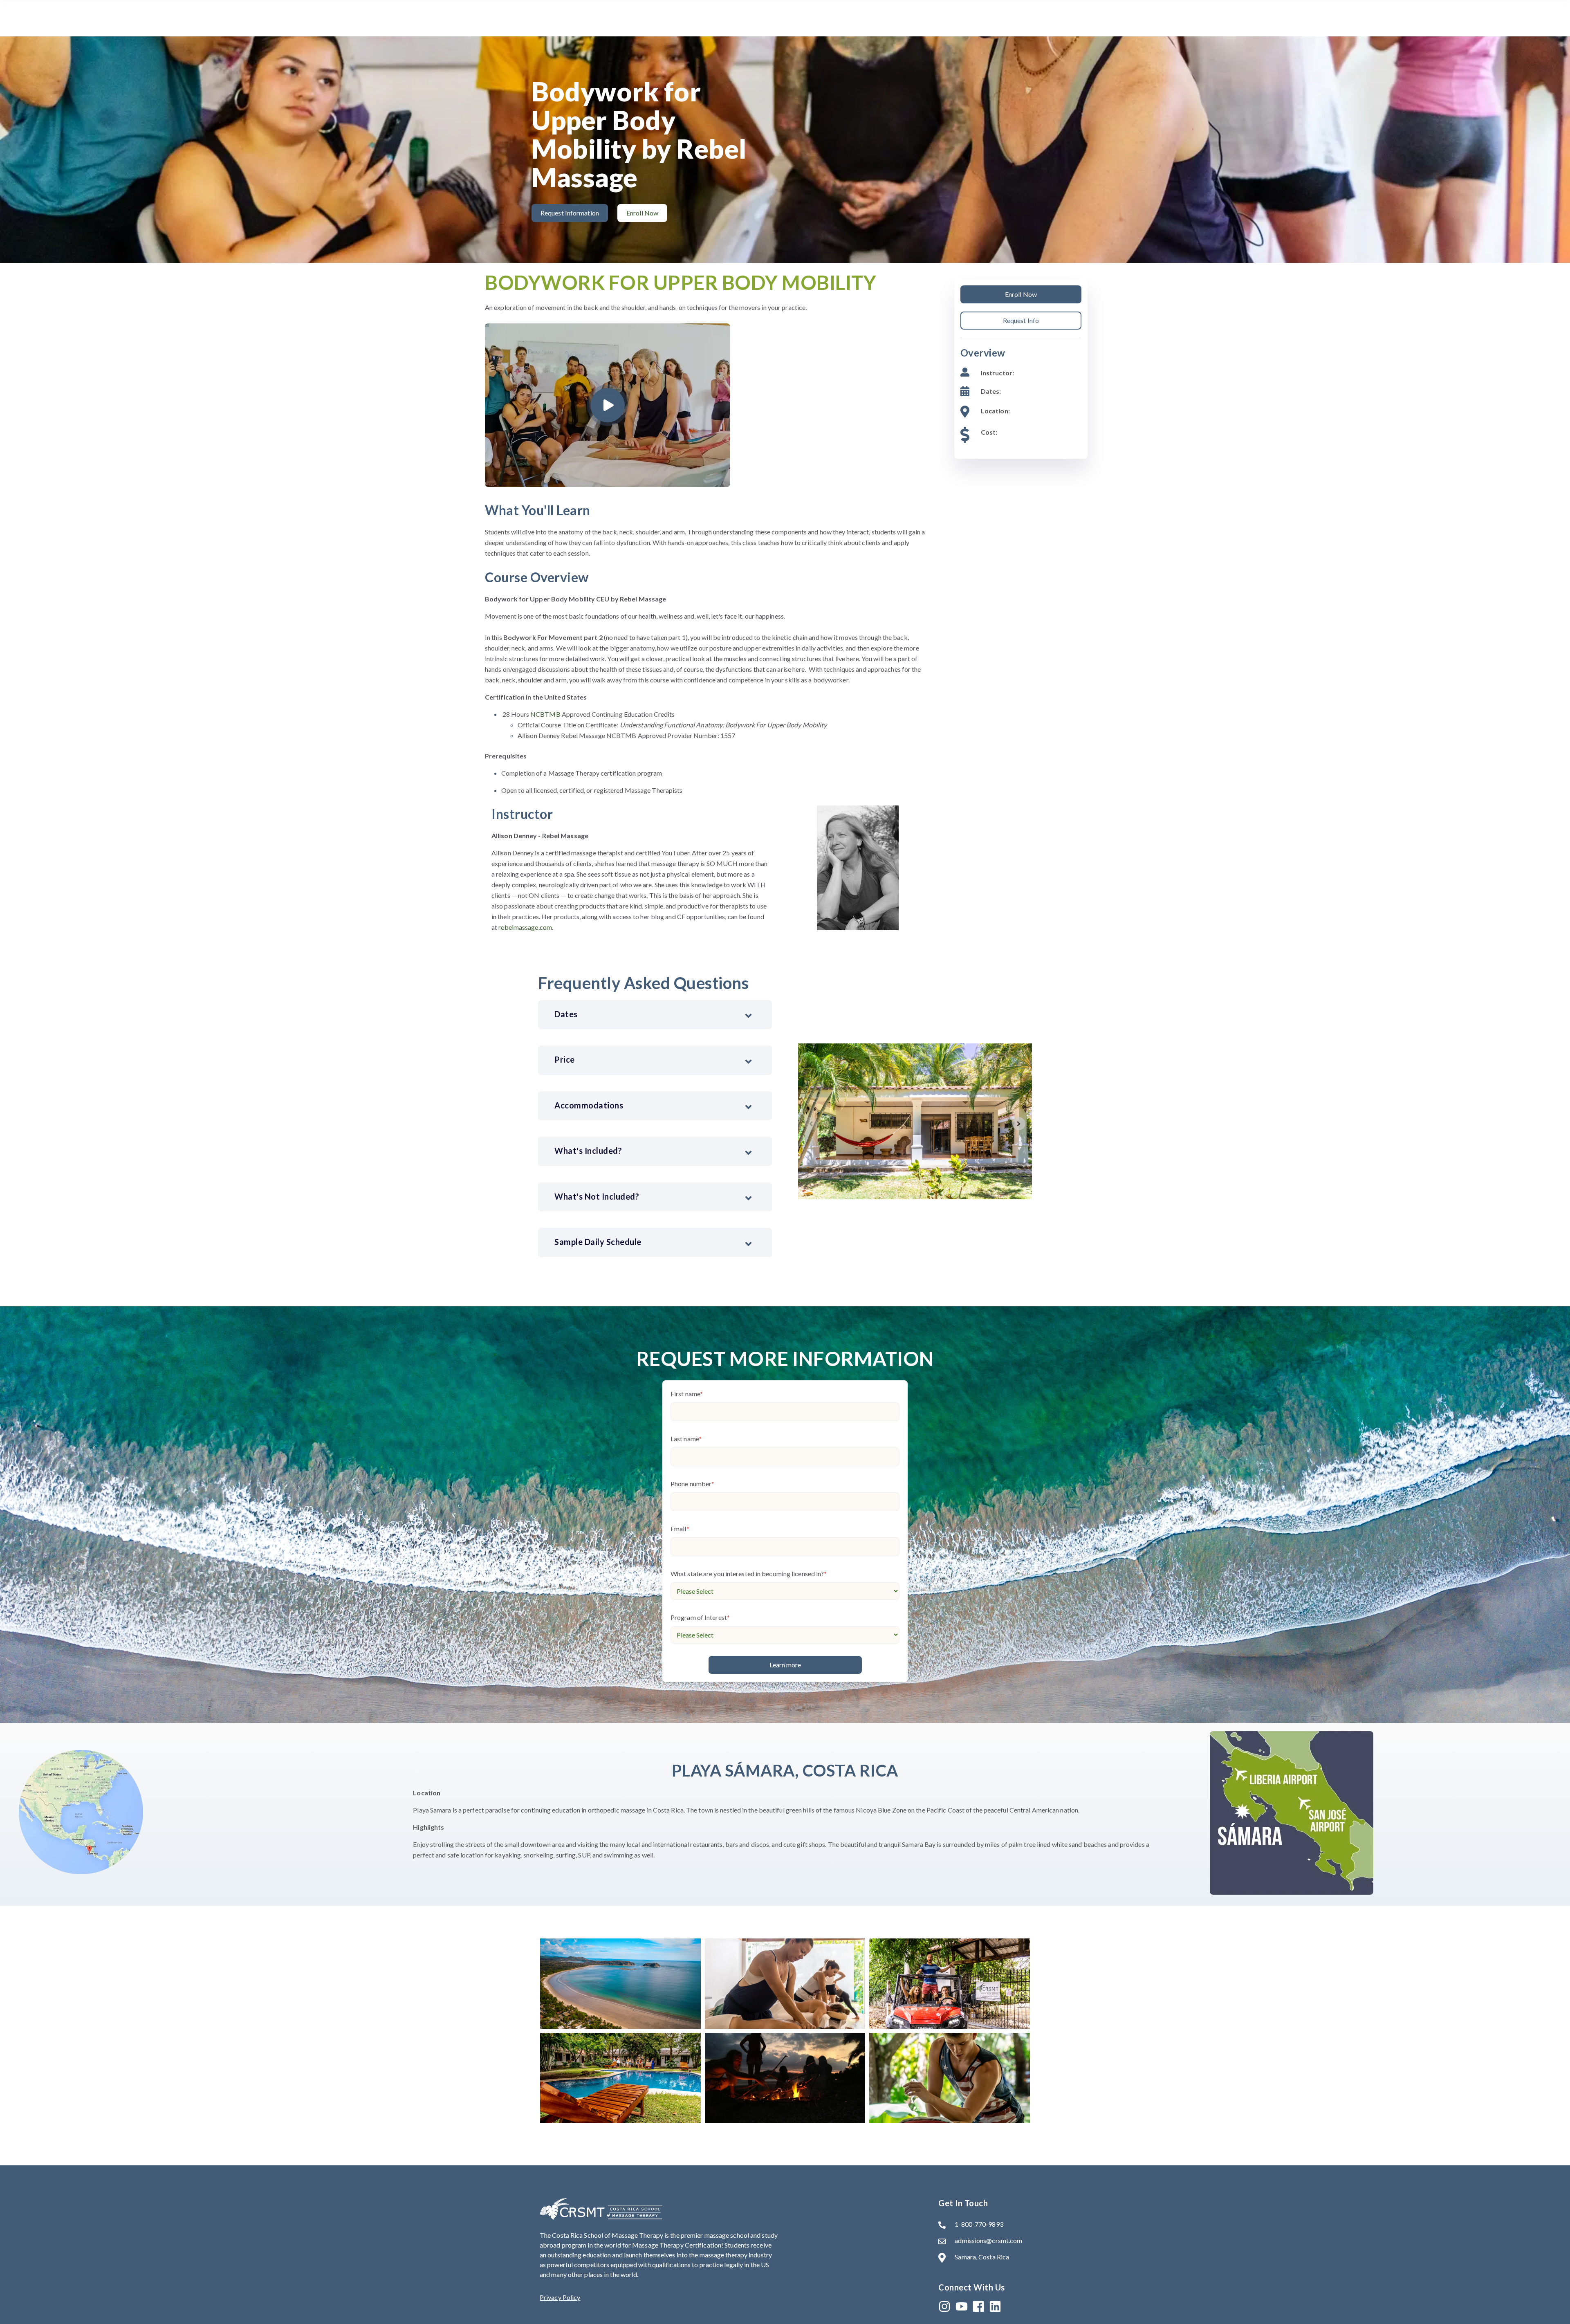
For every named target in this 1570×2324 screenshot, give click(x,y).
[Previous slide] (811, 1124)
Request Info (1021, 320)
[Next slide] (1019, 1124)
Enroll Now (1021, 294)
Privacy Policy (560, 2297)
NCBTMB (545, 714)
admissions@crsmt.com (988, 2240)
